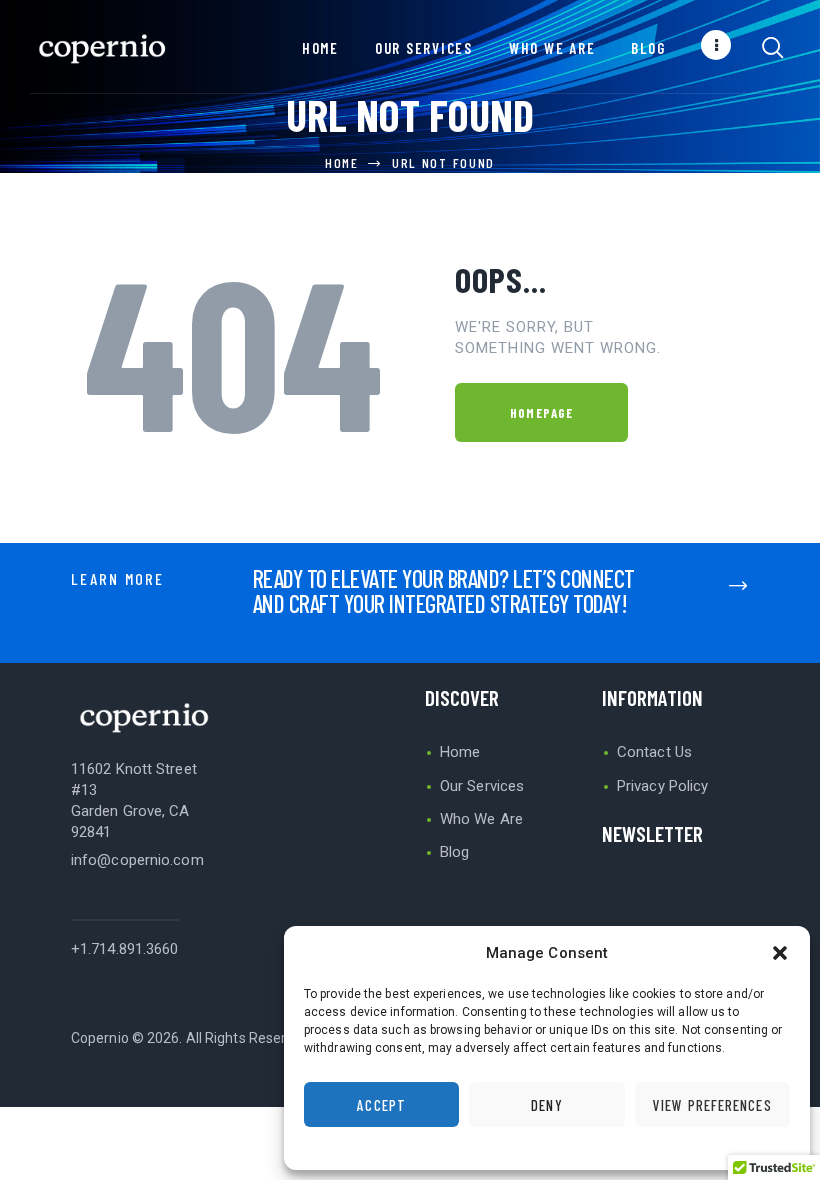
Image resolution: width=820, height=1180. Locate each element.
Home (342, 162)
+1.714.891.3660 (125, 949)
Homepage (541, 413)
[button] (780, 953)
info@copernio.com (137, 860)
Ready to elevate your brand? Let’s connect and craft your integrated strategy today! (444, 591)
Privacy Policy (662, 786)
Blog (454, 852)
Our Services (482, 786)
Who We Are (481, 819)
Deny (546, 1105)
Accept (381, 1105)
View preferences (712, 1105)
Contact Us (654, 752)
